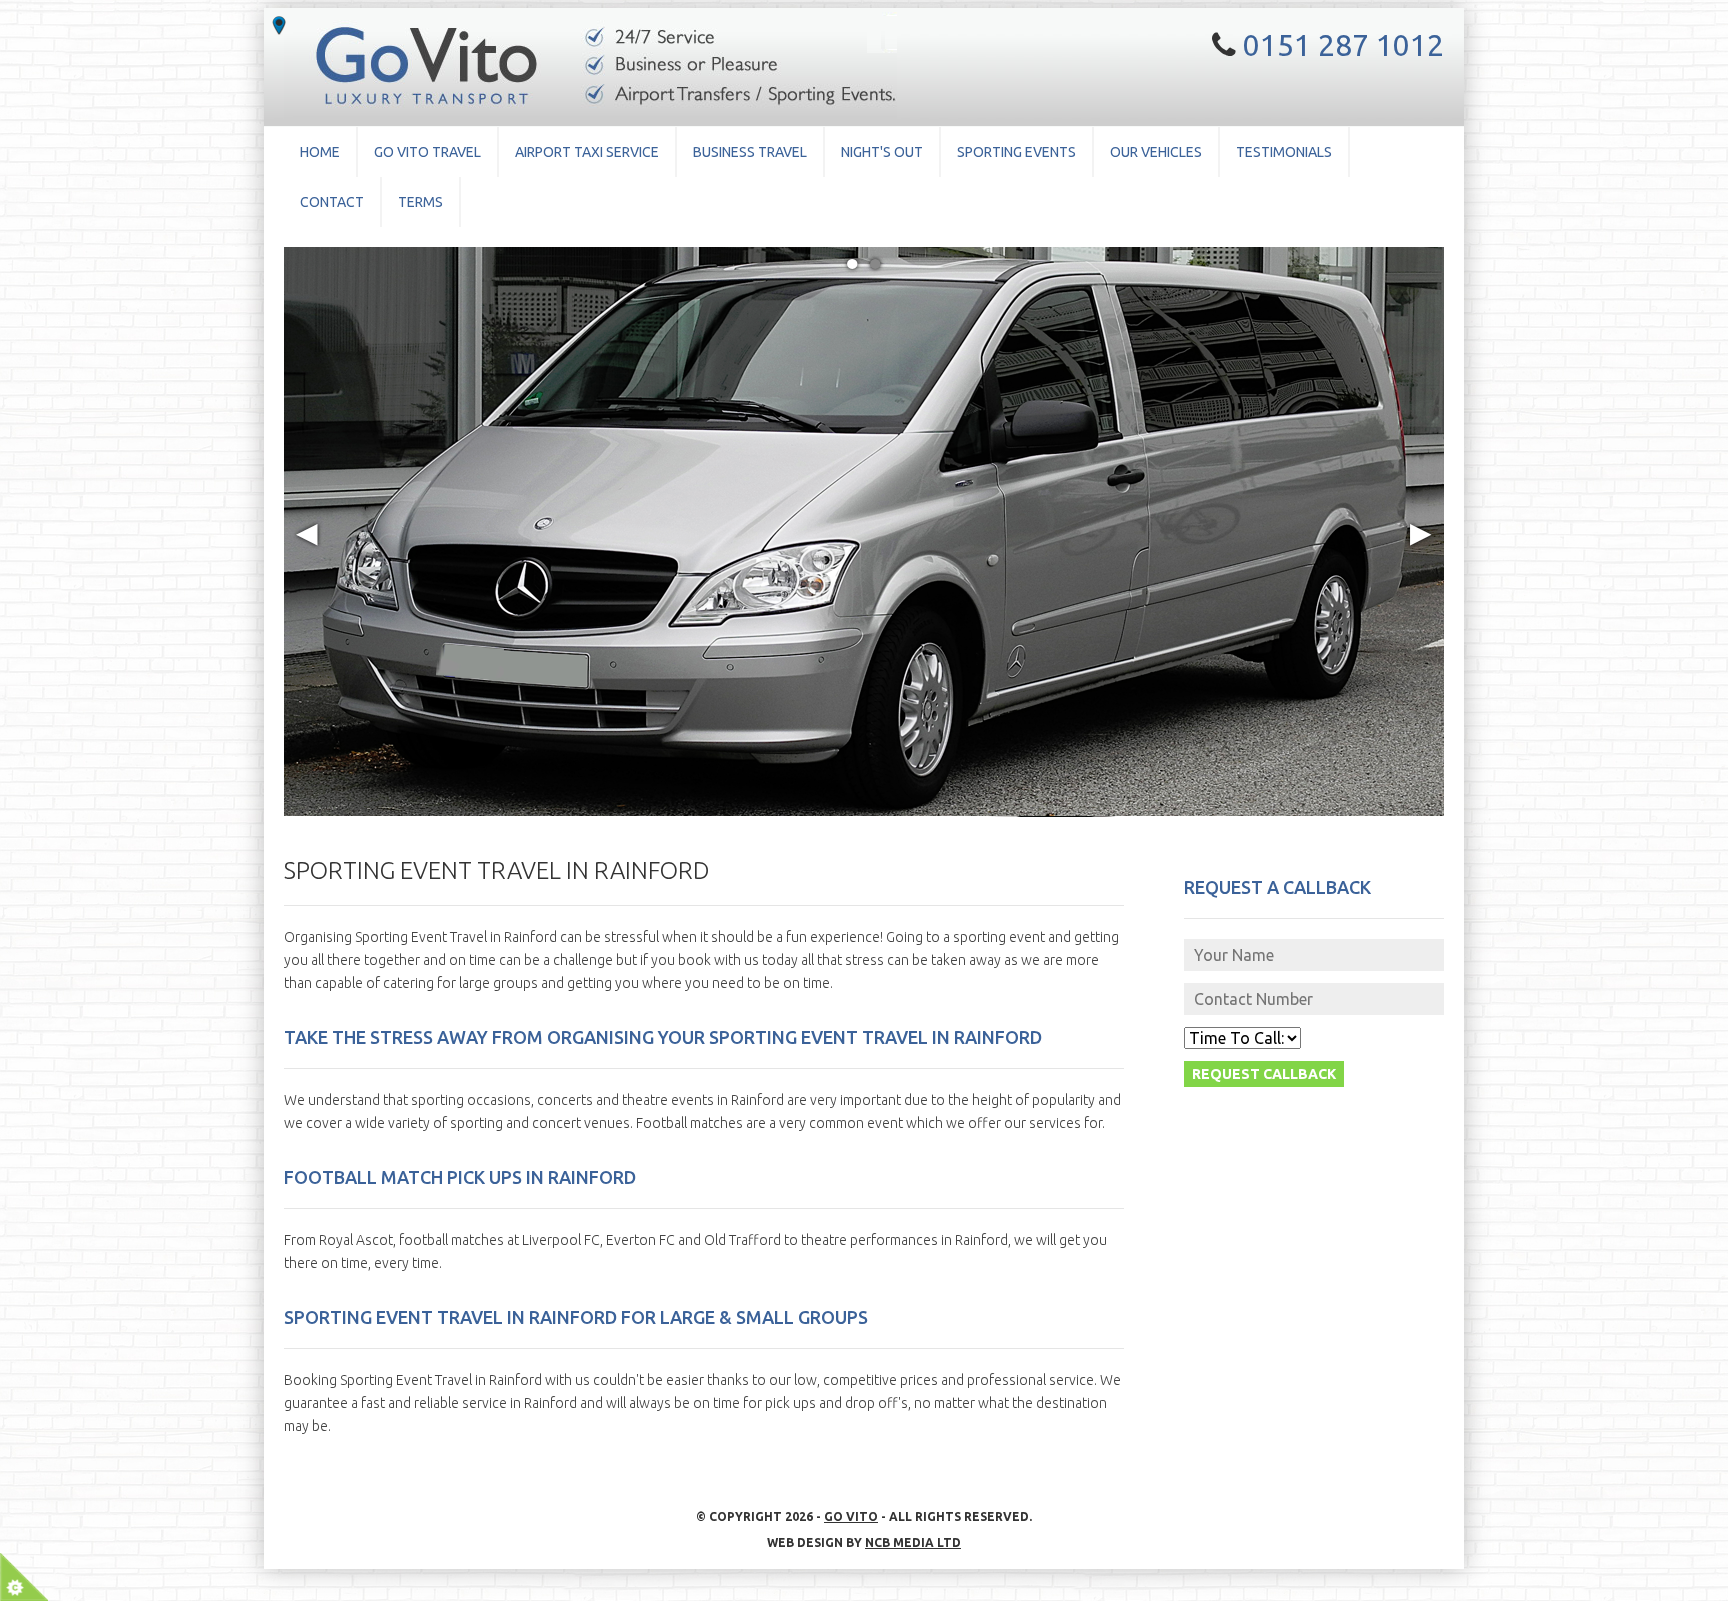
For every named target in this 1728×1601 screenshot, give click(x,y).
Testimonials (1284, 152)
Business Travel (750, 152)
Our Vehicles (1156, 152)
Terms (420, 202)
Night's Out (882, 152)
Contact (332, 202)
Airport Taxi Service (587, 152)
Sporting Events (1016, 152)
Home (320, 152)
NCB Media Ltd (913, 1542)
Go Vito (851, 1516)
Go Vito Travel (427, 152)
